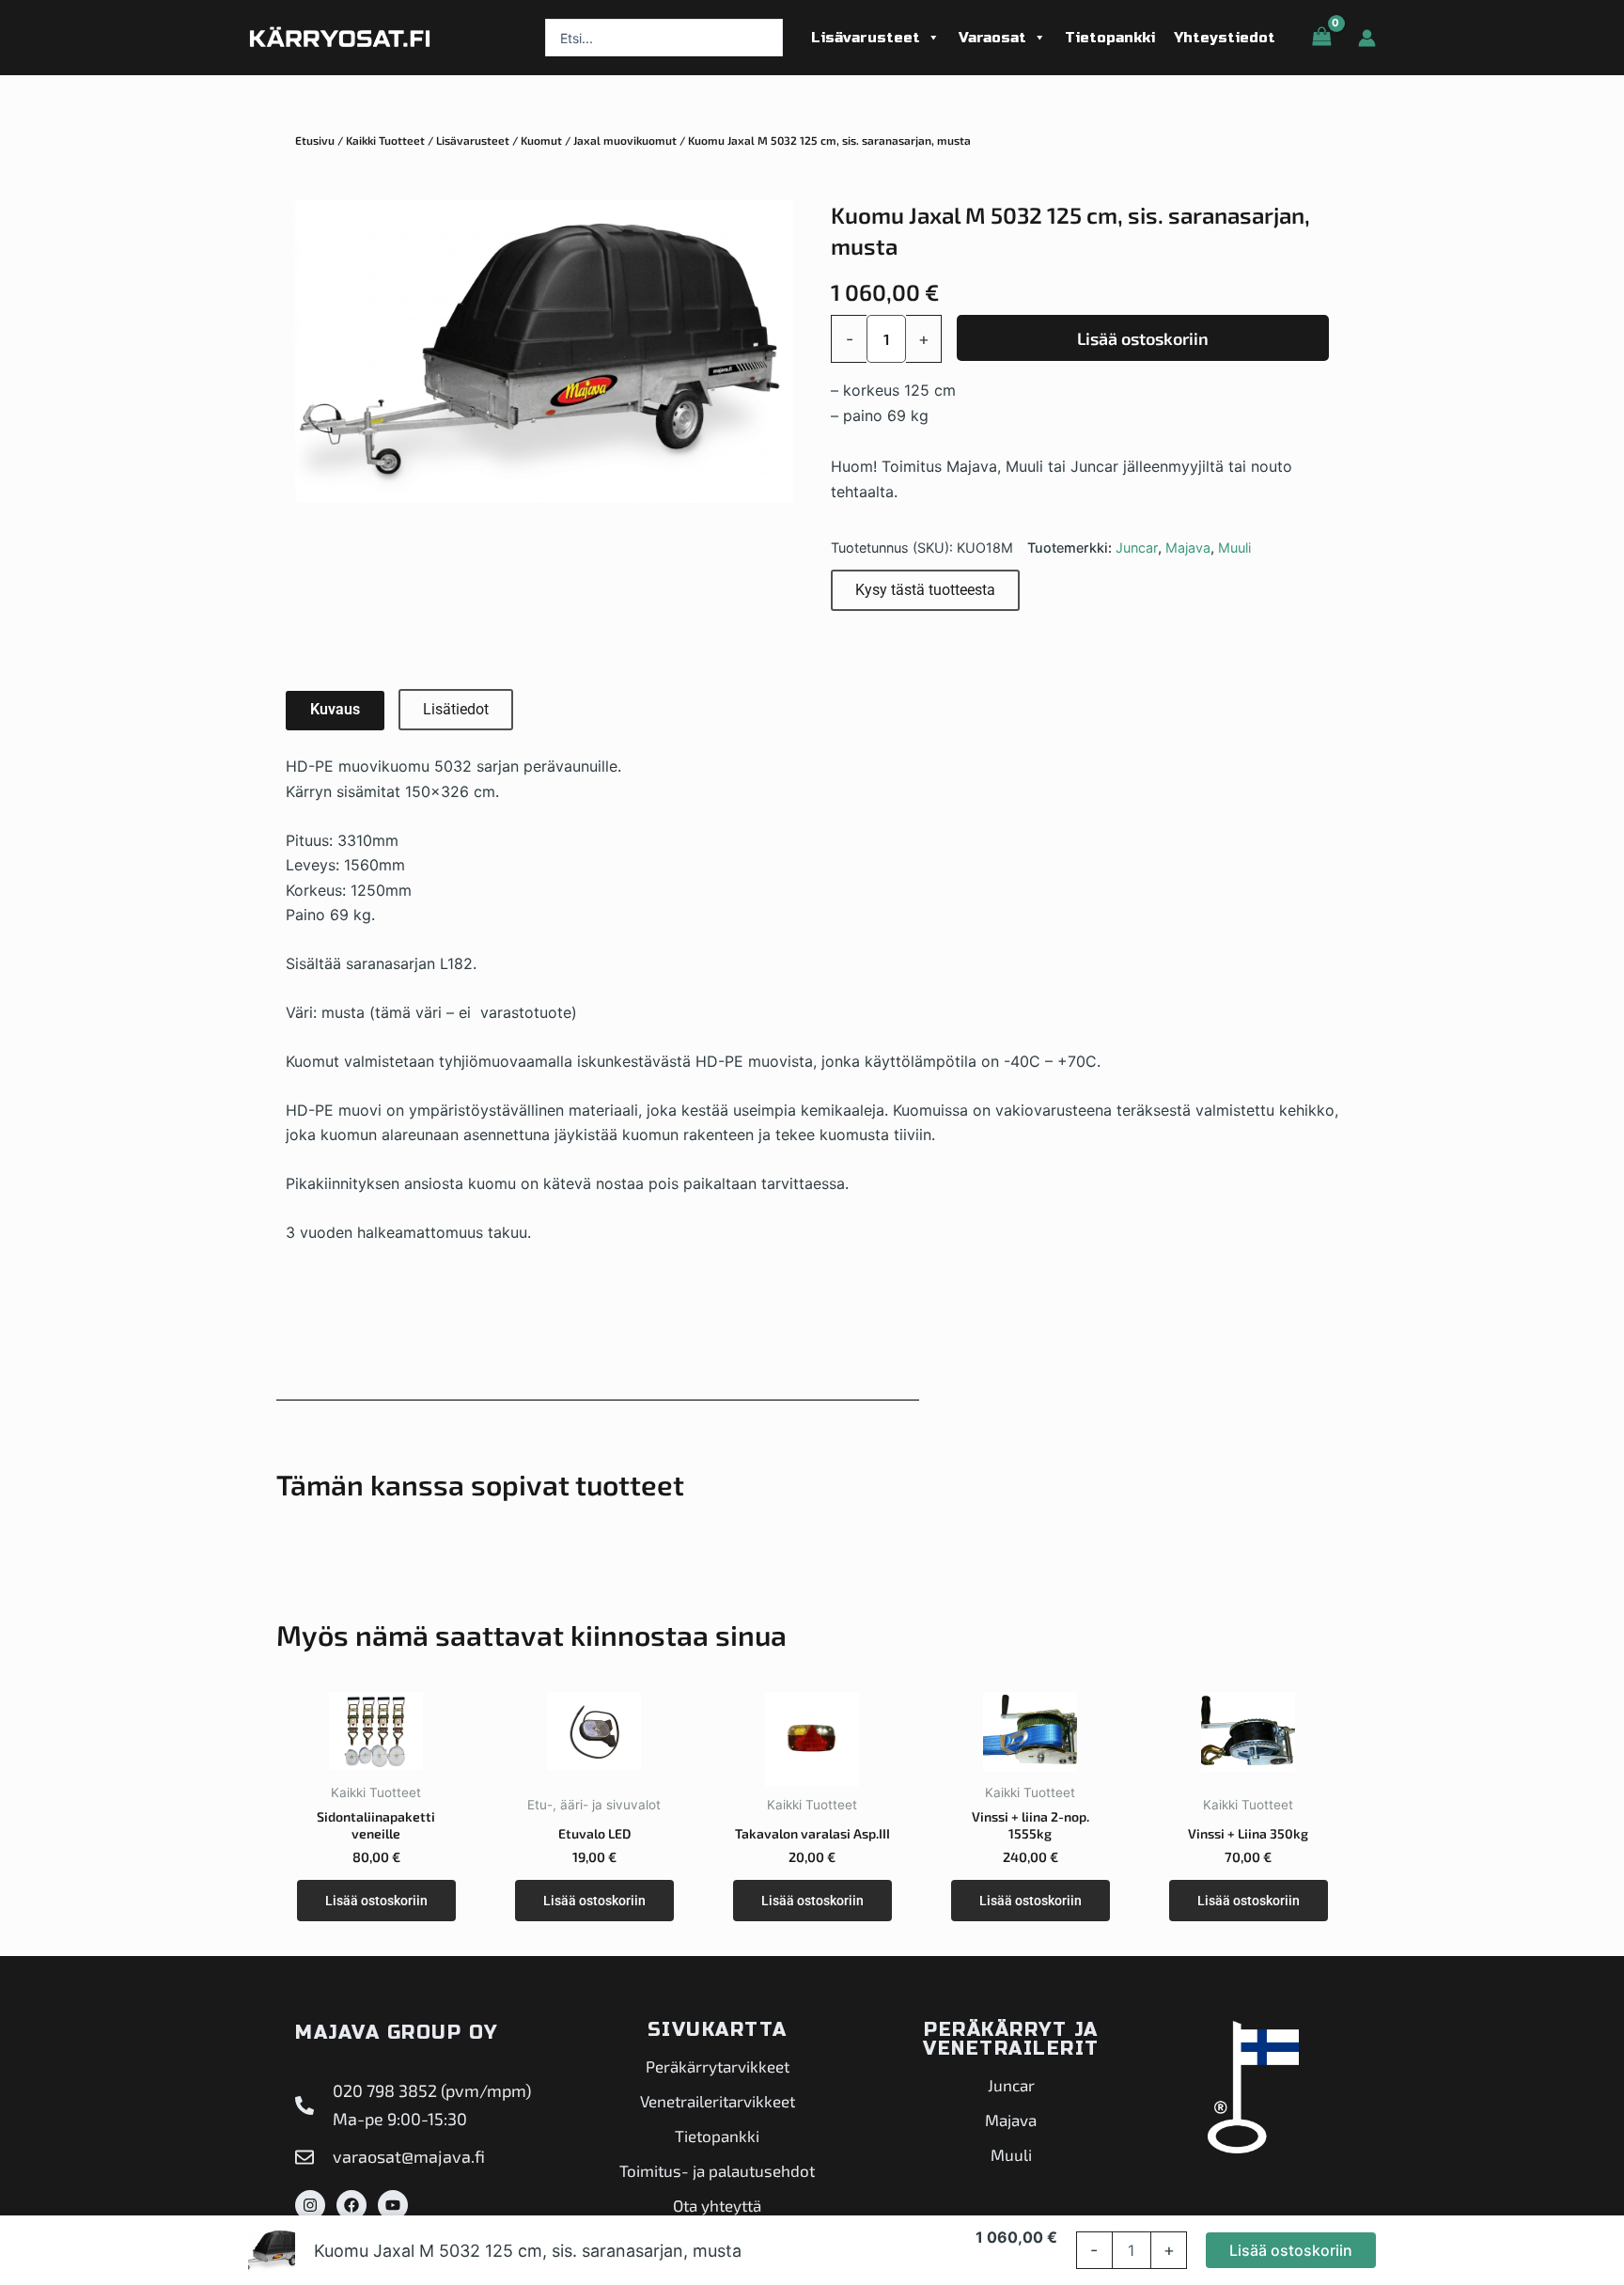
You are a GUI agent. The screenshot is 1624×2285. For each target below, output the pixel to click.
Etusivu (315, 140)
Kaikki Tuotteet (385, 140)
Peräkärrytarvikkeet (718, 2066)
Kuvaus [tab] (335, 709)
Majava (1188, 548)
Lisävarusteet (866, 38)
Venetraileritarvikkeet (718, 2101)
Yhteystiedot (1225, 38)
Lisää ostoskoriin (1143, 338)
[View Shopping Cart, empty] (1321, 37)
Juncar (1137, 548)
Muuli (1234, 548)
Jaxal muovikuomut (625, 140)
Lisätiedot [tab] (456, 709)
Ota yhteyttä (717, 2205)
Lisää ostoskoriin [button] (376, 1901)
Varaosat (992, 38)
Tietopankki (1110, 38)
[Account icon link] (1367, 38)
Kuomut (541, 140)
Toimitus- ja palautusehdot (717, 2170)
